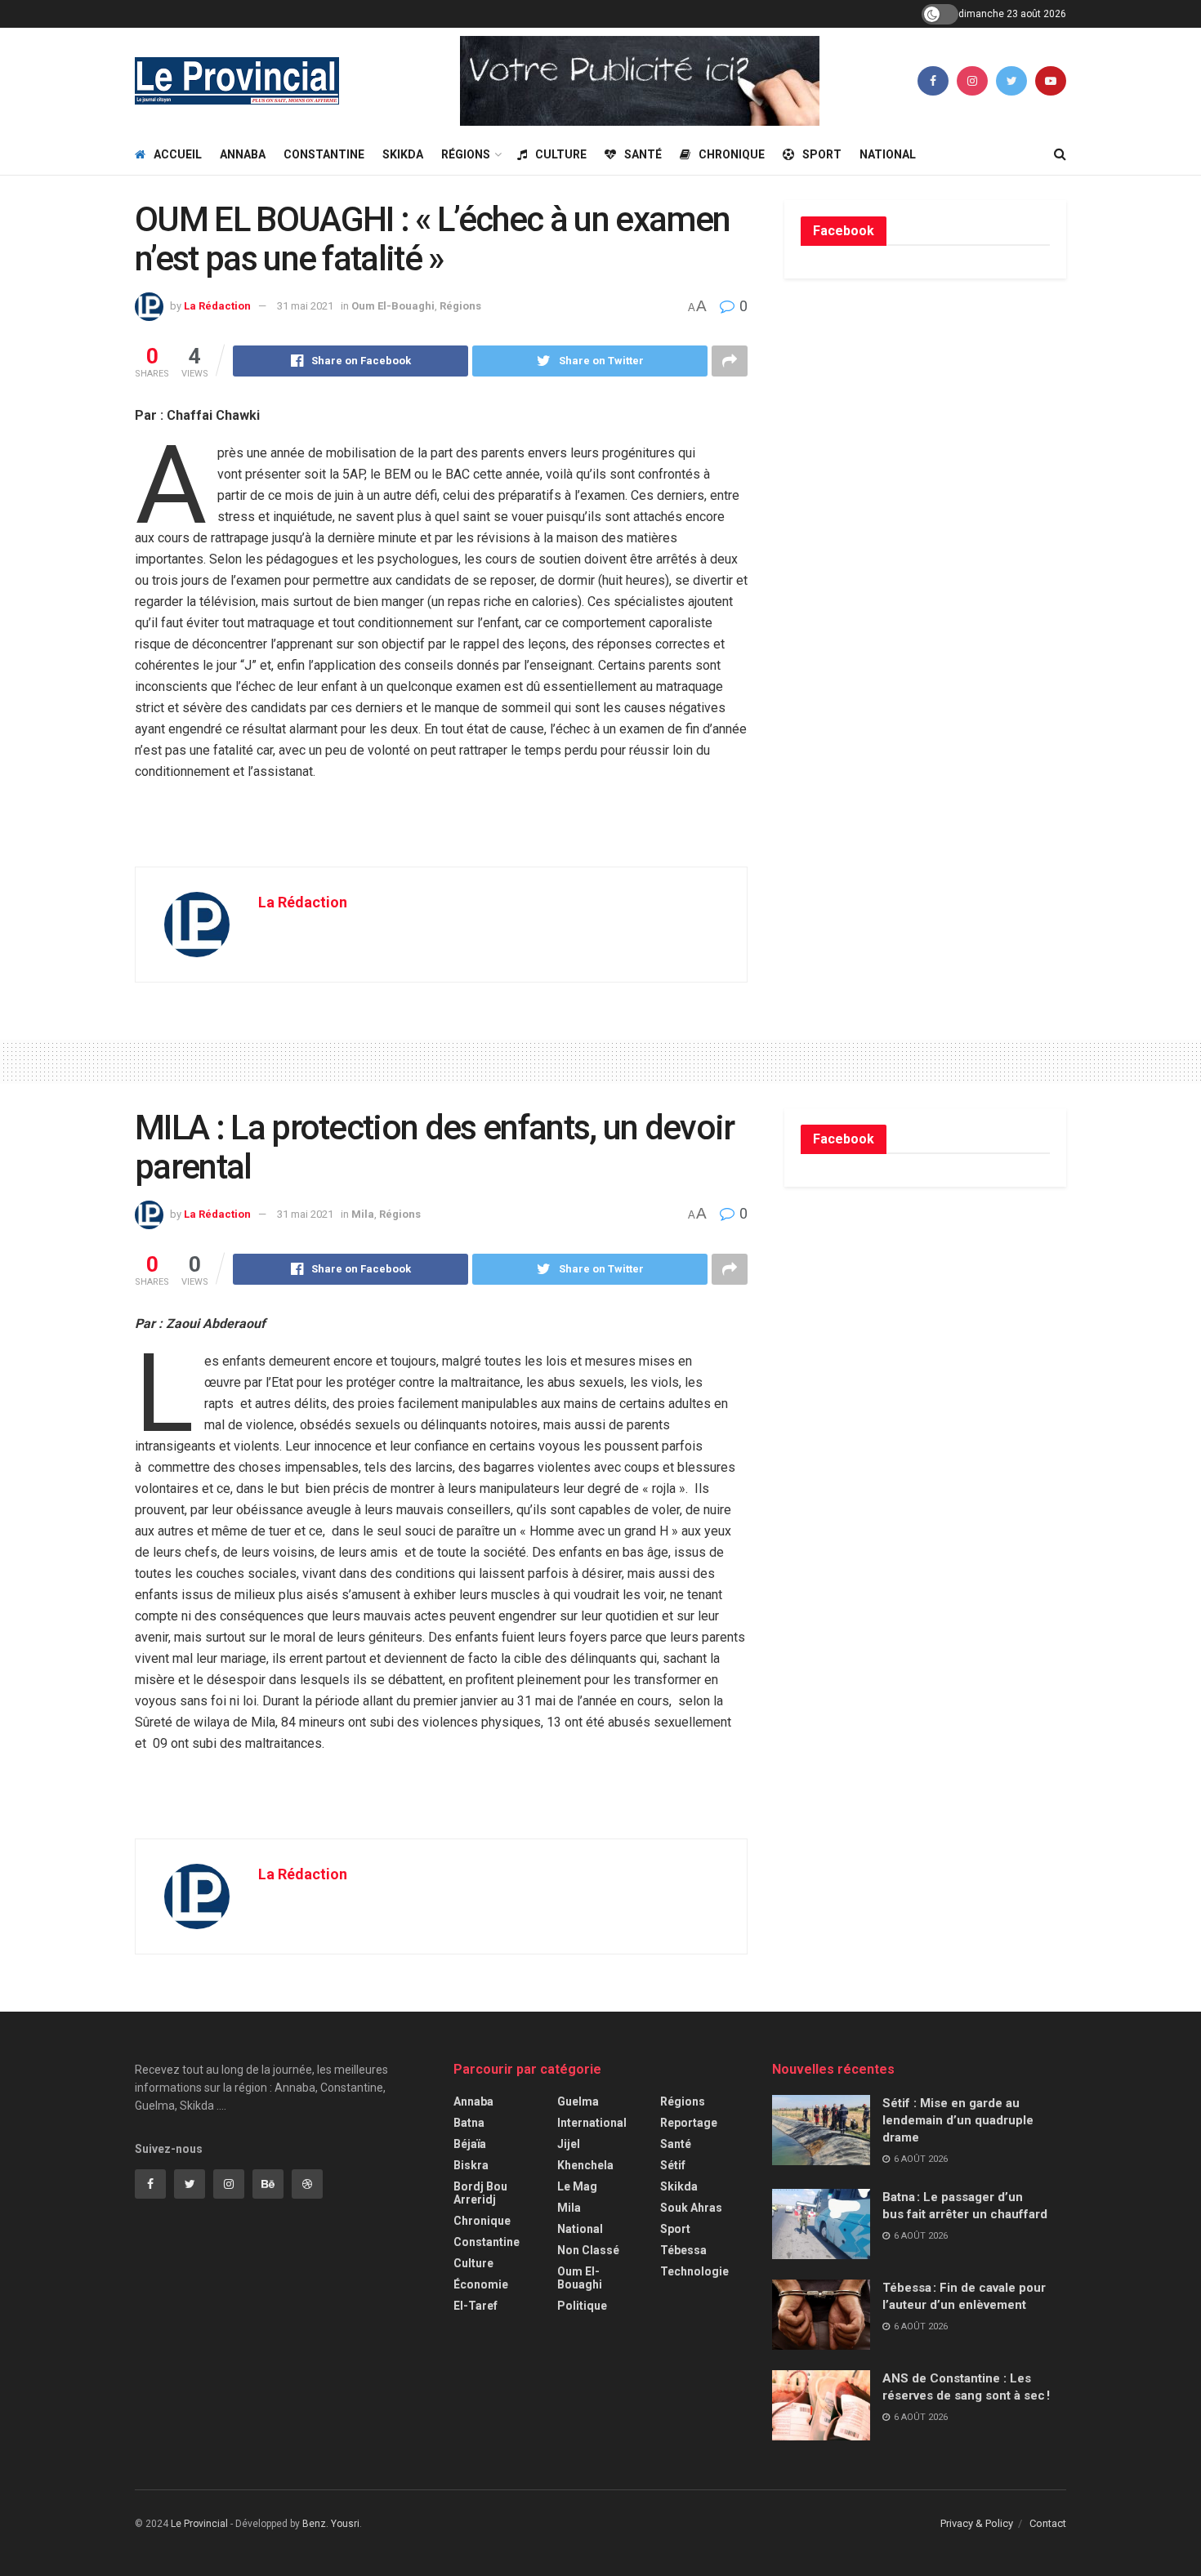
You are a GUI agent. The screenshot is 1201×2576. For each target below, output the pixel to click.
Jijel (569, 2144)
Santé (643, 154)
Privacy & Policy (977, 2523)
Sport (822, 154)
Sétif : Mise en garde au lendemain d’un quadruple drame (958, 2120)
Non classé (588, 2250)
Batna (469, 2123)
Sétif (673, 2165)
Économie (481, 2284)
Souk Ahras (691, 2208)
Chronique (732, 154)
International (592, 2123)
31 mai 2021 (305, 306)
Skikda (403, 154)
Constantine (324, 154)
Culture (561, 154)
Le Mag (577, 2186)
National (888, 154)
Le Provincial (199, 2524)
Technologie (694, 2271)
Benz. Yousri (331, 2524)
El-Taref (475, 2306)
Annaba (243, 154)
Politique (582, 2306)
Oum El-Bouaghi (393, 306)
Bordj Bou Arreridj (480, 2193)
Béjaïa (470, 2144)
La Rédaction (217, 306)
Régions (466, 154)
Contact (1048, 2523)
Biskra (471, 2165)
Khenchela (585, 2165)
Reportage (689, 2123)
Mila (363, 1214)
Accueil (178, 154)
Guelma (578, 2101)
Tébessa (683, 2250)
